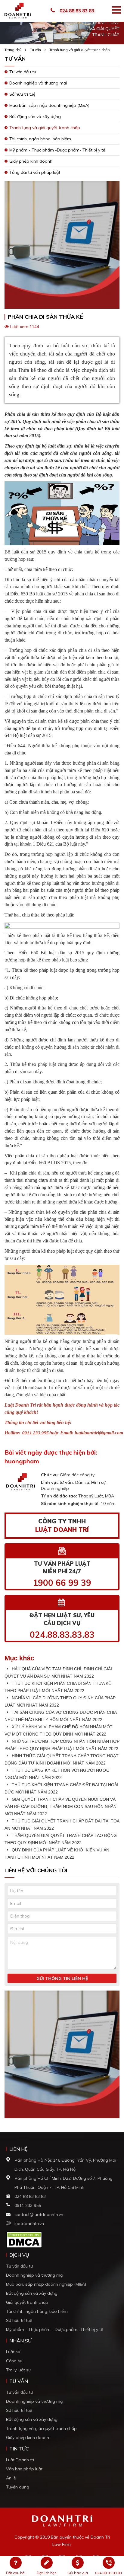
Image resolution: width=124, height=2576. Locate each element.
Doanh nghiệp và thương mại (38, 83)
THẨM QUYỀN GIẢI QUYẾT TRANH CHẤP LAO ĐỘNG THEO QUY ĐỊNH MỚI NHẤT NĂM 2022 (61, 1839)
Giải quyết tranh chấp (27, 2302)
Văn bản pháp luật (24, 2469)
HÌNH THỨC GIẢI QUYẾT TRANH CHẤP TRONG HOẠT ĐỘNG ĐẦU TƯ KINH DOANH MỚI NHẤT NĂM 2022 (62, 1759)
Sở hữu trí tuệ (22, 94)
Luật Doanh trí (20, 2460)
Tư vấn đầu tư (23, 72)
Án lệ (11, 2478)
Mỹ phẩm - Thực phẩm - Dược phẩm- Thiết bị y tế (55, 2329)
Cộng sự (14, 2361)
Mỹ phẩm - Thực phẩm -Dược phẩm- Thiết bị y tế (57, 150)
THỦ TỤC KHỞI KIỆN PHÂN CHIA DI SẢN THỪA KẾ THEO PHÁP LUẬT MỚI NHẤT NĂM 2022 (58, 1687)
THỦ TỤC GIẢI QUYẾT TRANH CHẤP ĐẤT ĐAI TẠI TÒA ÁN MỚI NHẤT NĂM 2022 (62, 1825)
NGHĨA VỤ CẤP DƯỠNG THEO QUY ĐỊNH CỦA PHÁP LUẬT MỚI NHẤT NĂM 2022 (60, 1701)
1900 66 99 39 (62, 1583)
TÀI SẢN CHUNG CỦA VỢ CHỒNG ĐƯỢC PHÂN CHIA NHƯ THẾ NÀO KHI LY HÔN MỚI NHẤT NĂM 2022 (60, 1716)
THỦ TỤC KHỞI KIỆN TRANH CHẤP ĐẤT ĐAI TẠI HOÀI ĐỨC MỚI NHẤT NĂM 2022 (61, 1788)
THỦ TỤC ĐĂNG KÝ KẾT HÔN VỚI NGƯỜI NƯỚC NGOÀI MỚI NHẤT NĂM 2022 (57, 1774)
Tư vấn (35, 50)
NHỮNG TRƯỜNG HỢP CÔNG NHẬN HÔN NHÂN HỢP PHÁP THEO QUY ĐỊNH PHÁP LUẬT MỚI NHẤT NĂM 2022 (62, 1745)
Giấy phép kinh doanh (31, 161)
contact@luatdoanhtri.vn (39, 2214)
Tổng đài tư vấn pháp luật (35, 172)
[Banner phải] (62, 2056)
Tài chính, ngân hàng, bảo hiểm (40, 139)
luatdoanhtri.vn (29, 2224)
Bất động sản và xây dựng (35, 116)
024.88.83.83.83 (62, 1635)
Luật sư (13, 2352)
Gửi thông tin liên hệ (62, 1978)
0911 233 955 (28, 2205)
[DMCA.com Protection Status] (24, 2239)
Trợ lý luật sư (18, 2370)
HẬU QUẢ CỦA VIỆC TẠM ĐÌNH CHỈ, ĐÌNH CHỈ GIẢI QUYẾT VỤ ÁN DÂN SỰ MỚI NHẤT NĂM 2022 (58, 1672)
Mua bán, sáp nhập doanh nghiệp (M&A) (49, 105)
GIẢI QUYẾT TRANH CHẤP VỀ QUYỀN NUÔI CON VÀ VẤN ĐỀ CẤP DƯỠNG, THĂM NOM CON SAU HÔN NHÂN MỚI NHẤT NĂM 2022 (60, 1806)
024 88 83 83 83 (77, 11)
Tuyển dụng (18, 2487)
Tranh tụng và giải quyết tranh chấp (80, 50)
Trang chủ (13, 50)
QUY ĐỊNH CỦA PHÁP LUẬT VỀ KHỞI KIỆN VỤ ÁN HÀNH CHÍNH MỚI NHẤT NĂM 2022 (57, 1854)
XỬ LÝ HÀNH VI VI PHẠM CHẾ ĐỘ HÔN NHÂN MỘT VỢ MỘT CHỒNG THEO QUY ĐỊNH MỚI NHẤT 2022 (59, 1730)
